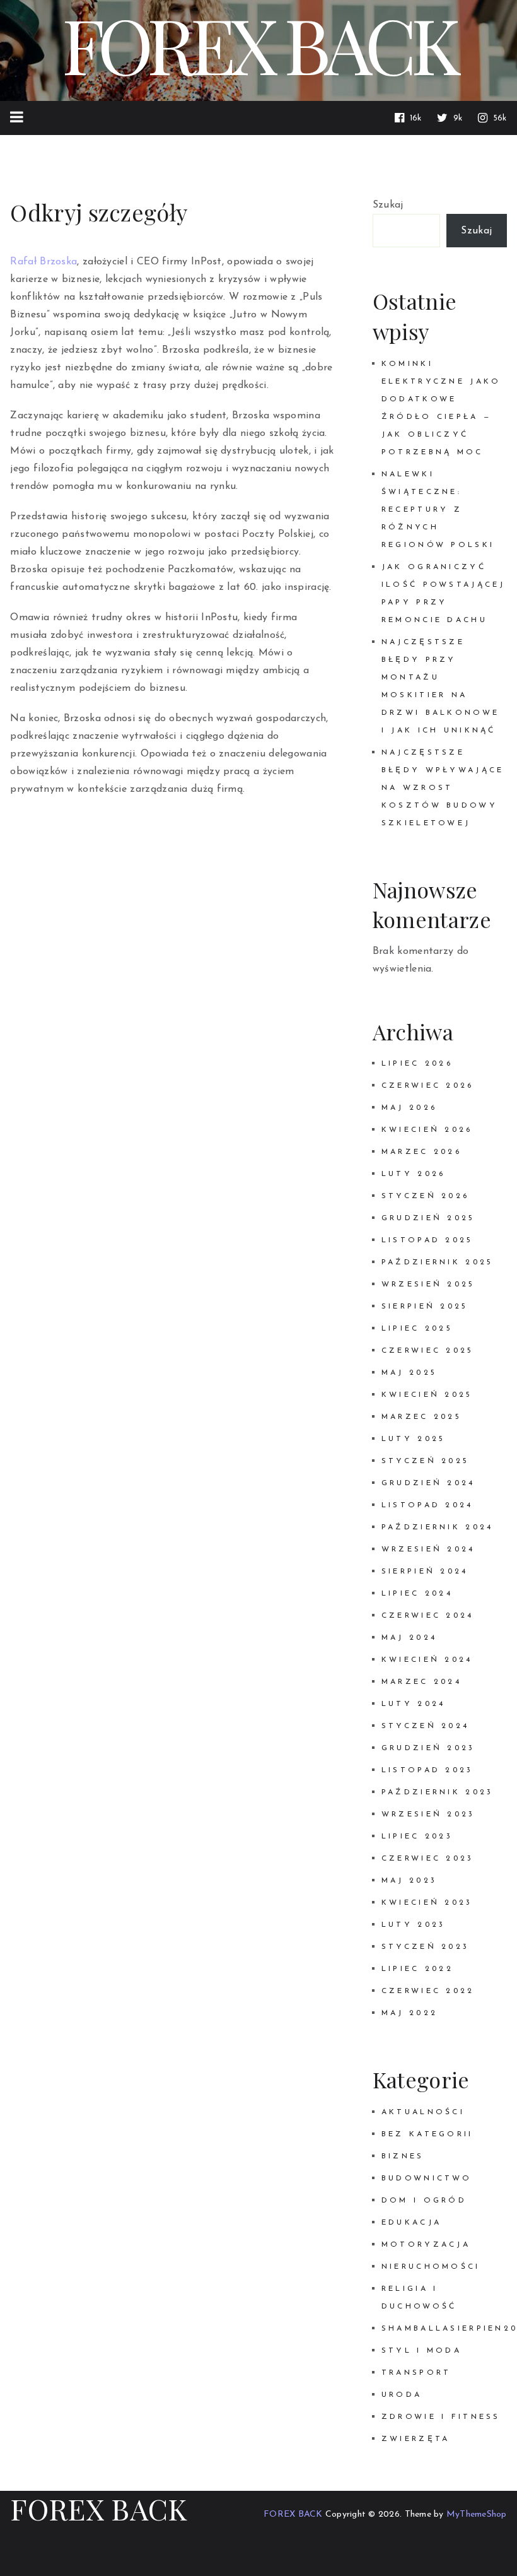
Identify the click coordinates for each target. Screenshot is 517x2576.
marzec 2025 (421, 1417)
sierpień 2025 (425, 1307)
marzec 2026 (421, 1152)
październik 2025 (438, 1262)
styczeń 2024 (425, 1726)
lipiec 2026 (417, 1064)
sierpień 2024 (425, 1572)
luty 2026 (414, 1174)
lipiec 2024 (417, 1594)
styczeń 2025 (425, 1461)
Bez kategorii (427, 2134)
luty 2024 (414, 1704)
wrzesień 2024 (428, 1550)
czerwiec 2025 (428, 1351)
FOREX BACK (99, 2508)
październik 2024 (438, 1527)
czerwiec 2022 (428, 1991)
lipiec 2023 (417, 1837)
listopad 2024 (427, 1505)
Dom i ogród (424, 2201)
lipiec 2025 (417, 1329)
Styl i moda (421, 2351)
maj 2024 (409, 1638)
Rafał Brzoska (44, 262)
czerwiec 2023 (428, 1859)
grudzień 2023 (428, 1748)
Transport (416, 2373)
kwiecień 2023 (427, 1903)
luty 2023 (414, 1925)
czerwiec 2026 (428, 1086)
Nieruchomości (431, 2267)
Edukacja (411, 2223)
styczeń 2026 (425, 1196)
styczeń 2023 (425, 1947)
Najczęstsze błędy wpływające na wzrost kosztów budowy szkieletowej (443, 788)
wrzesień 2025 (428, 1285)
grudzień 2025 (428, 1218)
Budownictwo (427, 2179)
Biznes (403, 2156)
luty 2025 (414, 1439)
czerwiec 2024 (428, 1616)
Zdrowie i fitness (441, 2417)
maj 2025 (409, 1373)
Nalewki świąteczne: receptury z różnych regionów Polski (438, 510)
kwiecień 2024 (427, 1660)
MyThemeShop (477, 2514)
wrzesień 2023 (428, 1814)
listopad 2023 (427, 1770)
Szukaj (388, 205)
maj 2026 (409, 1108)
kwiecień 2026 (427, 1130)
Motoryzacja (426, 2245)
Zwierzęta (416, 2439)
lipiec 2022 (417, 1969)
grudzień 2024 (428, 1483)
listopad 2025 (427, 1240)
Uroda (402, 2395)
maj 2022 (410, 2013)
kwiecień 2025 (427, 1395)
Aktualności (423, 2112)
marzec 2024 (421, 1682)
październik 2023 (438, 1792)
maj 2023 (409, 1881)
